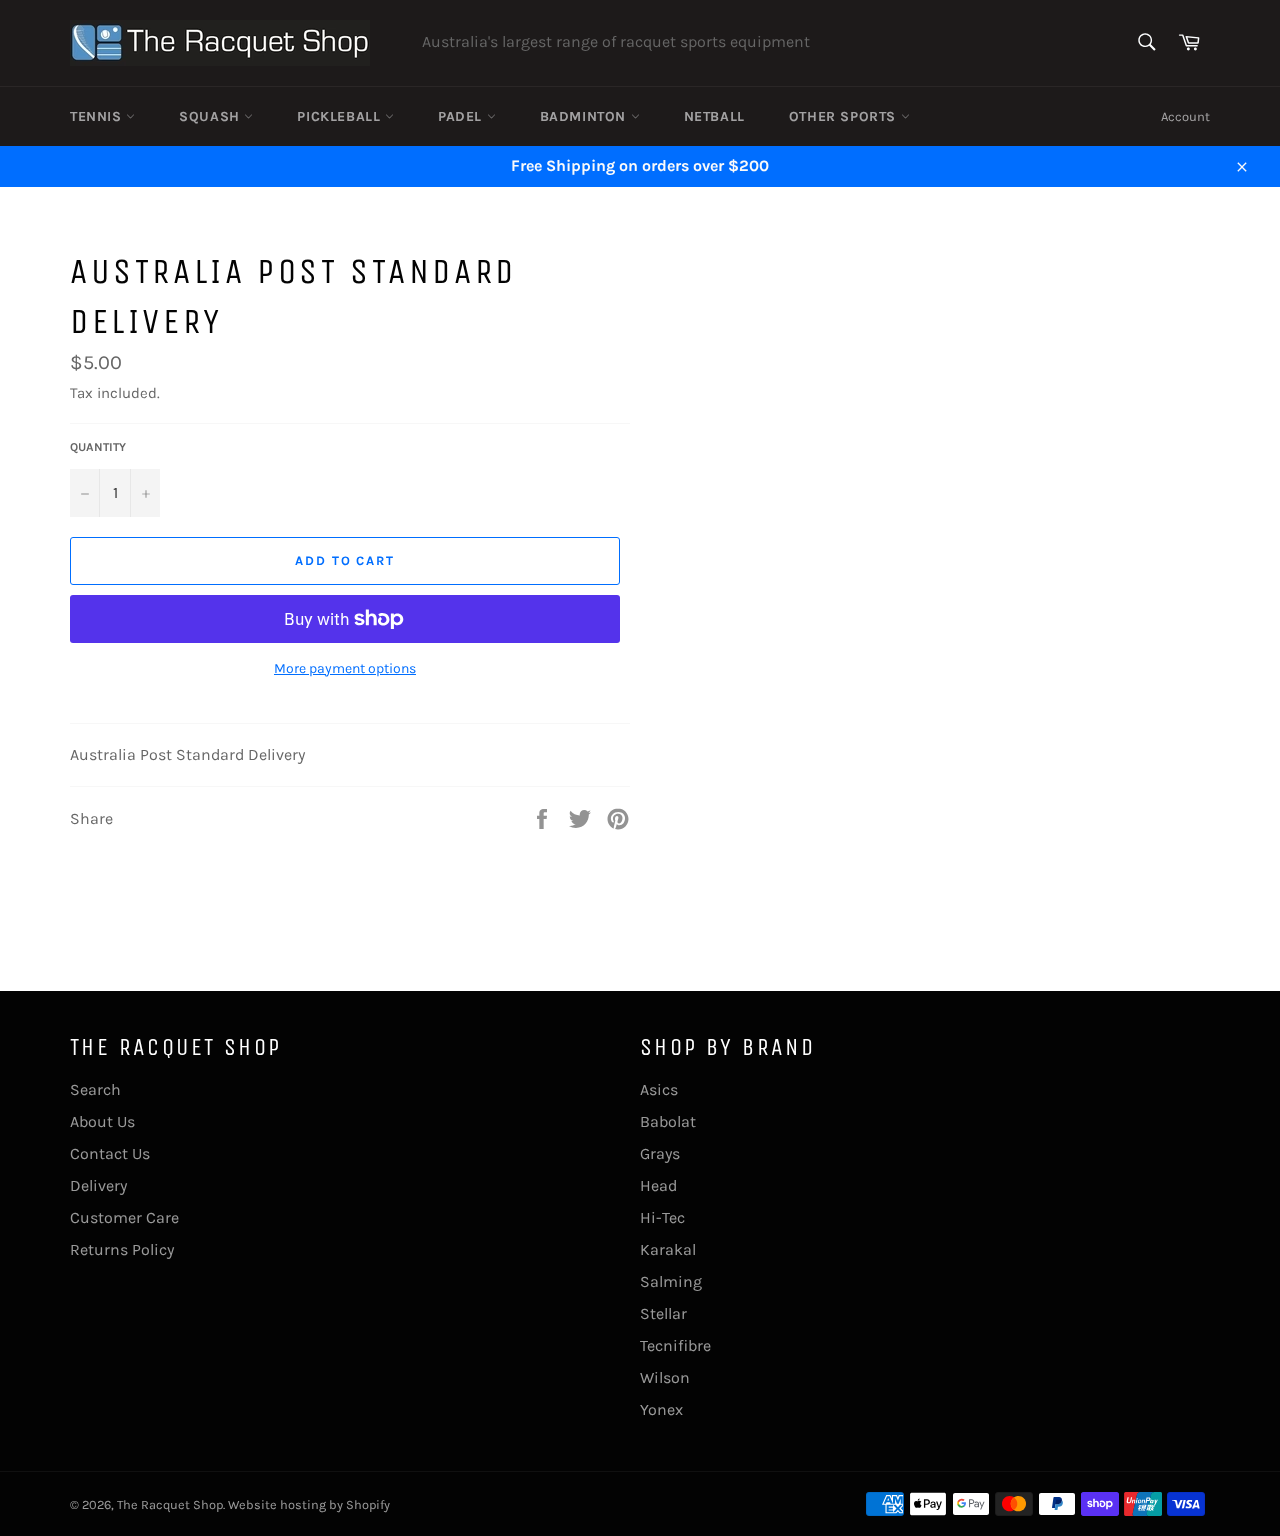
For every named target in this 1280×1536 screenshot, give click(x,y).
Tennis (98, 116)
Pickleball (341, 116)
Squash (211, 116)
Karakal (668, 1249)
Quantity (98, 447)
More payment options (345, 668)
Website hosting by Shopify (309, 1504)
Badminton (585, 116)
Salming (671, 1281)
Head (658, 1185)
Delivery (98, 1185)
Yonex (661, 1409)
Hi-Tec (662, 1217)
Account (1185, 116)
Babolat (668, 1121)
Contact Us (110, 1153)
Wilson (665, 1377)
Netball (714, 116)
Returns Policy (122, 1249)
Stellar (663, 1313)
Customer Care (124, 1217)
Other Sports (845, 116)
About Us (102, 1121)
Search (95, 1089)
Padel (462, 116)
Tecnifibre (675, 1345)
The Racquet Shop (170, 1504)
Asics (659, 1089)
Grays (660, 1153)
